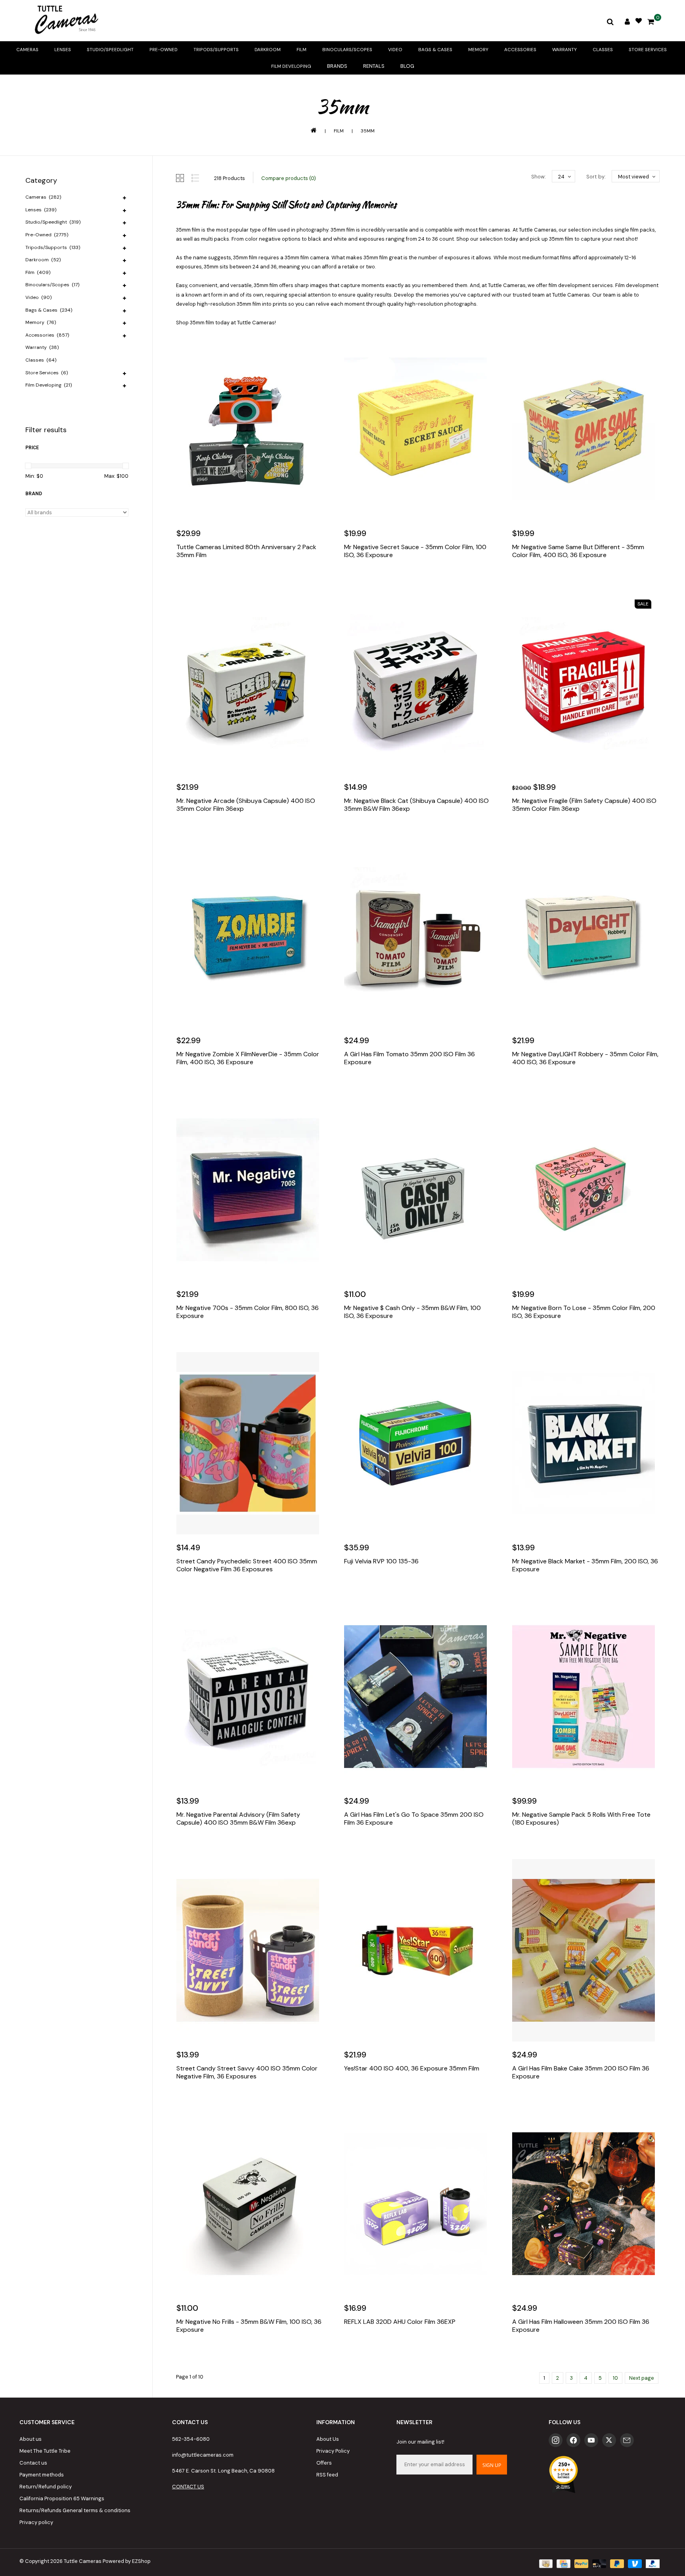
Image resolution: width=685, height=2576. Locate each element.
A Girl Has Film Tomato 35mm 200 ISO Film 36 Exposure (409, 1058)
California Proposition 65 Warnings (62, 2498)
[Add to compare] (218, 579)
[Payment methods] (545, 2563)
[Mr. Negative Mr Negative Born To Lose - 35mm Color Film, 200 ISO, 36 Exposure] (586, 1190)
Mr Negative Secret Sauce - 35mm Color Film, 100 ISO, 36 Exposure (415, 551)
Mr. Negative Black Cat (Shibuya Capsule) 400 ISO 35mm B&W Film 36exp (416, 805)
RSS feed (327, 2475)
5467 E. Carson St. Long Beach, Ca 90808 (223, 2471)
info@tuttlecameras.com (203, 2455)
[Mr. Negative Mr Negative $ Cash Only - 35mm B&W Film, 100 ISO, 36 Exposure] (418, 1190)
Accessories (520, 50)
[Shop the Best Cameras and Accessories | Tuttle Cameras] (65, 21)
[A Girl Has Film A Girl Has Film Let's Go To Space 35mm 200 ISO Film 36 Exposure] (418, 1697)
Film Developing (291, 66)
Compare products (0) (289, 178)
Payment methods (42, 2475)
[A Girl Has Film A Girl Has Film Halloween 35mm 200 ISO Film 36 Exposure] (586, 2204)
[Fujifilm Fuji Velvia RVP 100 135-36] (418, 1443)
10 (615, 2378)
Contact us (33, 2463)
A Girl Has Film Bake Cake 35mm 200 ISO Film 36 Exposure (581, 2072)
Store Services (648, 50)
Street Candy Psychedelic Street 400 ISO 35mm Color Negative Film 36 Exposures (247, 1565)
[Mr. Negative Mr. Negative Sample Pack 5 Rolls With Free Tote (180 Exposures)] (586, 1697)
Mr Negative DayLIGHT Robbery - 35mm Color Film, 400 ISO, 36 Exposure (585, 1058)
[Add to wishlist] (201, 579)
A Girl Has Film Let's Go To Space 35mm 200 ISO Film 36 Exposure (414, 1819)
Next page (642, 2378)
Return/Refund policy (46, 2487)
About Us (328, 2439)
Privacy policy (36, 2522)
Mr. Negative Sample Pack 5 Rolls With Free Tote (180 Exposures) (581, 1819)
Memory (478, 50)
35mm (368, 131)
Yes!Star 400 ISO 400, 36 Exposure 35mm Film (412, 2068)
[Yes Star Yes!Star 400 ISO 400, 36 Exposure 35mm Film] (418, 1950)
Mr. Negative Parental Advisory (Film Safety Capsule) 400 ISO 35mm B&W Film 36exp (238, 1819)
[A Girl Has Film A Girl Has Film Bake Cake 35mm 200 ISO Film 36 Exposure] (586, 1950)
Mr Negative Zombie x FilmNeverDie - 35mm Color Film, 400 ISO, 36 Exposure (248, 1058)
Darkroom (268, 50)
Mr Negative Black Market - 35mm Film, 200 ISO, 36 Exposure (585, 1565)
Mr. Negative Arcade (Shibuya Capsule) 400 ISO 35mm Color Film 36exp (246, 805)
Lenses (63, 50)
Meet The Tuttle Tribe (45, 2451)
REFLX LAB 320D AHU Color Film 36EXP (400, 2322)
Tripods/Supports (216, 50)
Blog (407, 66)
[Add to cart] (184, 579)
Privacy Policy (333, 2451)
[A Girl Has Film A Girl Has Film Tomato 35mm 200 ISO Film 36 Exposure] (418, 936)
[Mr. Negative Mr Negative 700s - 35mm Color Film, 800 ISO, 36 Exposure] (250, 1190)
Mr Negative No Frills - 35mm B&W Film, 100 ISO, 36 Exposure (249, 2326)
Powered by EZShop (127, 2561)
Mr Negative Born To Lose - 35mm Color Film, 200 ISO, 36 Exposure (584, 1312)
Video (395, 50)
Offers (324, 2463)
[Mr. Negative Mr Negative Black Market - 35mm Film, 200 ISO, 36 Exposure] (586, 1443)
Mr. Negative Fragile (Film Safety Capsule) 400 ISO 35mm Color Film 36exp (584, 805)
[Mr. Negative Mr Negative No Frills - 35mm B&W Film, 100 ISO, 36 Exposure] (250, 2204)
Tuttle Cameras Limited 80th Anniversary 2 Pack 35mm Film (246, 551)
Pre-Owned (164, 50)
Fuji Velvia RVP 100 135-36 (381, 1561)
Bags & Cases (435, 50)
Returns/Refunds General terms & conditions (75, 2510)
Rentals (374, 66)
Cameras (27, 50)
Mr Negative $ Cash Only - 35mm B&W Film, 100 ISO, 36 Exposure (412, 1312)
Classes (603, 50)
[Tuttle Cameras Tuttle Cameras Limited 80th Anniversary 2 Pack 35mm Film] (250, 429)
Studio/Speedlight (110, 50)
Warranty (564, 50)
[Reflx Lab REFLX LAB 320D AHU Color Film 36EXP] (418, 2204)
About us (31, 2439)
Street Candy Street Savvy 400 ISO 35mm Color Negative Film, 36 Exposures (247, 2072)
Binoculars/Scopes (347, 50)
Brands (337, 66)
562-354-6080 (191, 2439)
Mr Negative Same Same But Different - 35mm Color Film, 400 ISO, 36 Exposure (578, 551)
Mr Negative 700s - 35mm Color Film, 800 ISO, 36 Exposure (248, 1312)
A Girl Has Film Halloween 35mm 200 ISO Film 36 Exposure (581, 2326)
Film (301, 50)
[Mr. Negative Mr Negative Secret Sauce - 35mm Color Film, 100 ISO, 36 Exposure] (418, 429)
